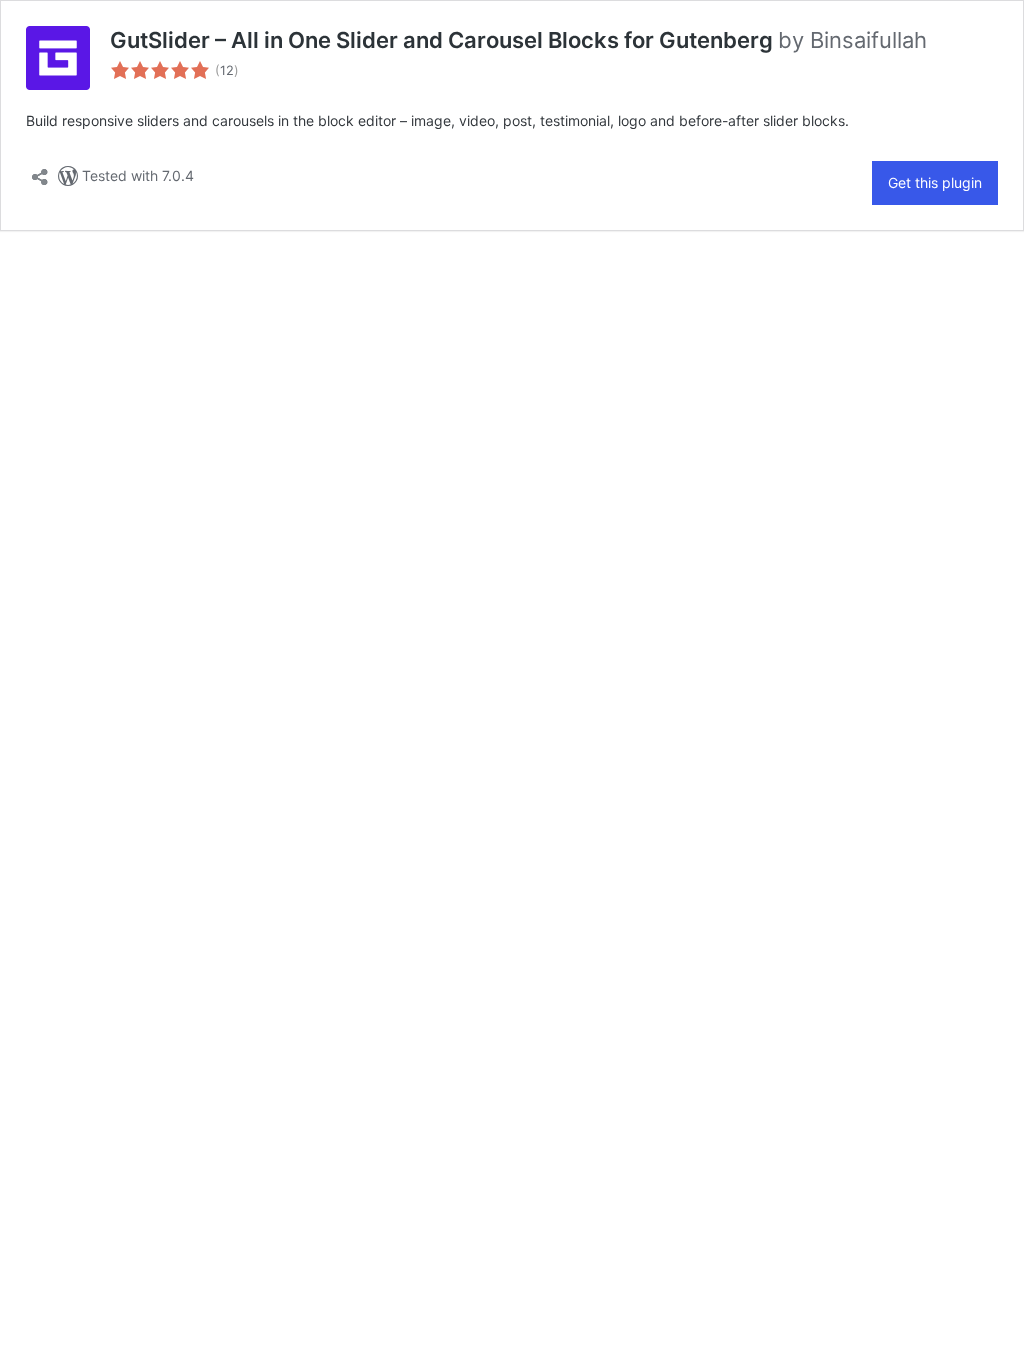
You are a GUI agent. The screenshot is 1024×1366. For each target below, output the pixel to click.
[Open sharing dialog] (40, 171)
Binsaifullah (868, 40)
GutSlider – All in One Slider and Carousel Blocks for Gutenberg (444, 40)
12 (227, 70)
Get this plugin (935, 182)
